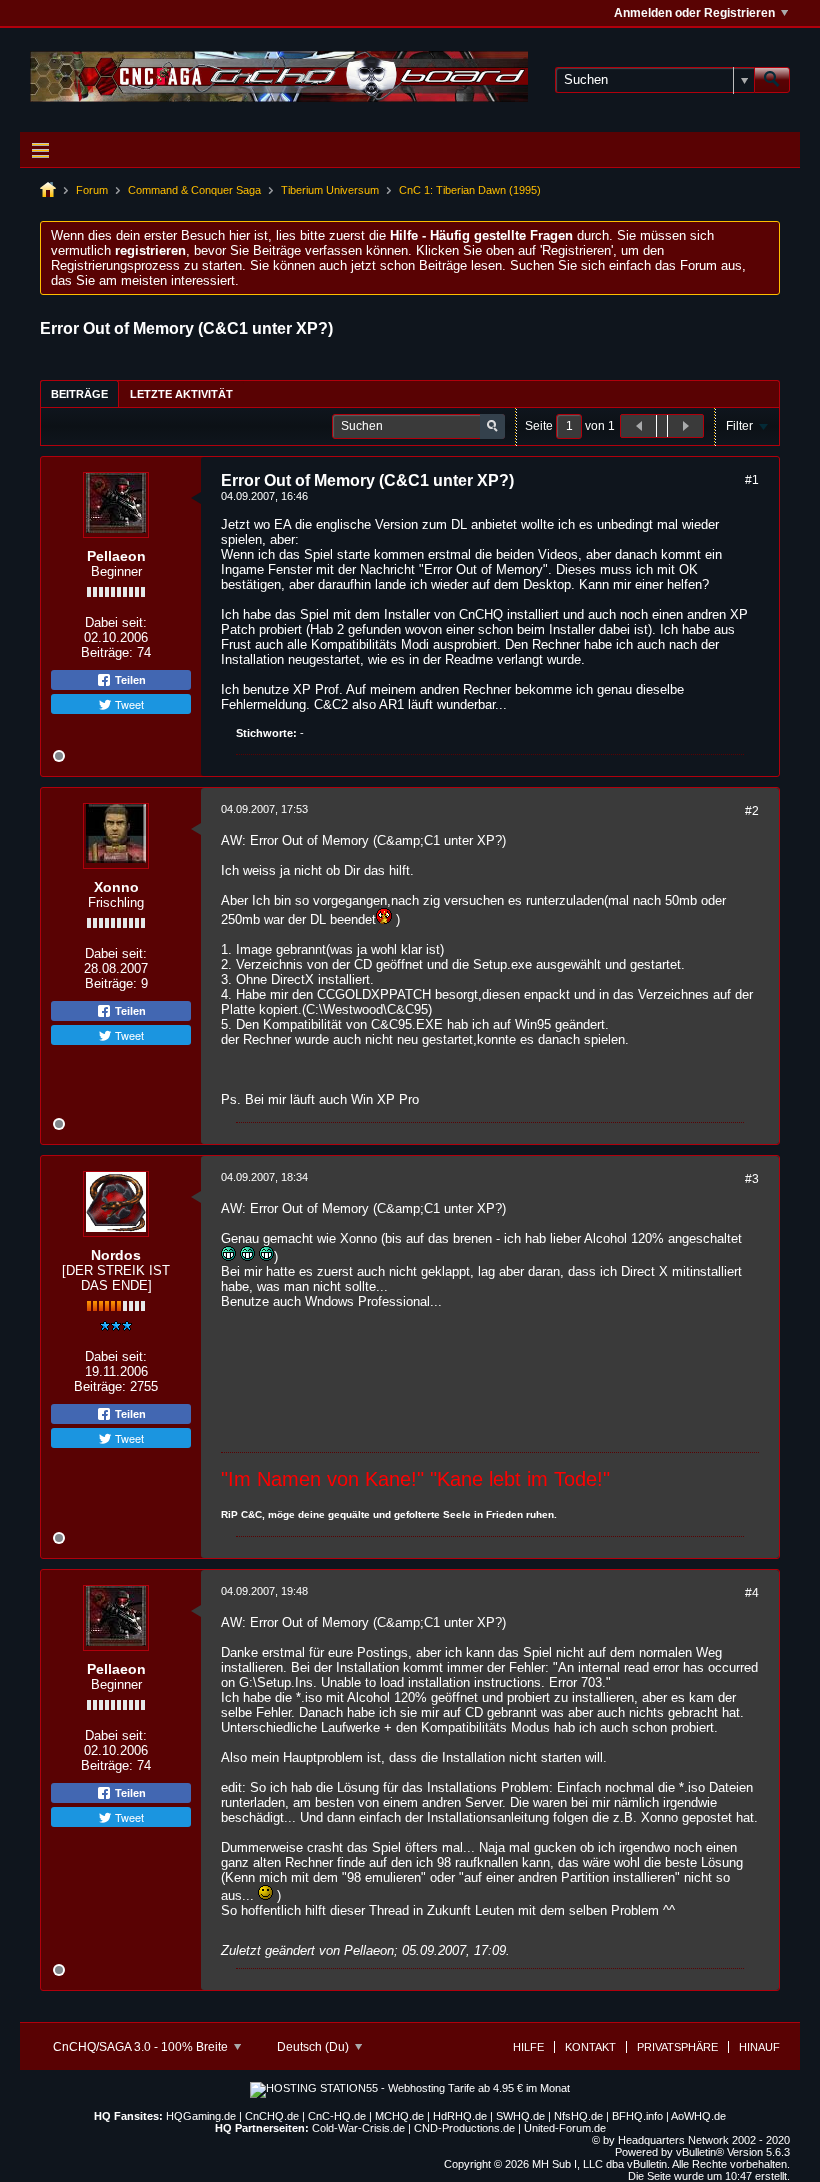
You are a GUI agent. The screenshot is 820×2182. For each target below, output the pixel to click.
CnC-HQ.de (337, 2116)
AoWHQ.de (698, 2116)
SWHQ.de (520, 2116)
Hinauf (759, 2047)
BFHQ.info (637, 2116)
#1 (752, 480)
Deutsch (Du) (314, 2047)
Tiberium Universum (330, 190)
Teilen (129, 680)
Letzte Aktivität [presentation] (181, 394)
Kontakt (590, 2047)
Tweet (128, 704)
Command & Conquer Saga (194, 190)
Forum (92, 190)
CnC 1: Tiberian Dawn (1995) (470, 190)
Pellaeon (116, 556)
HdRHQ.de (460, 2116)
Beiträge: (107, 652)
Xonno (116, 887)
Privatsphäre (677, 2047)
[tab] (79, 393)
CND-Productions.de (464, 2128)
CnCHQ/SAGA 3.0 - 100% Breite (142, 2047)
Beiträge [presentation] (79, 394)
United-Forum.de (565, 2128)
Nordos (116, 1255)
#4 (752, 1593)
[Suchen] (772, 80)
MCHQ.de (399, 2116)
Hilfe (528, 2047)
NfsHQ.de (578, 2116)
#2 (752, 811)
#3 (752, 1179)
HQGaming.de (201, 2116)
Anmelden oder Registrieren (694, 13)
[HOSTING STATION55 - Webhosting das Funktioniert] (410, 2088)
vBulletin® (700, 2152)
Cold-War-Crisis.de (358, 2128)
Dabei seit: (116, 622)
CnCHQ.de (272, 2116)
